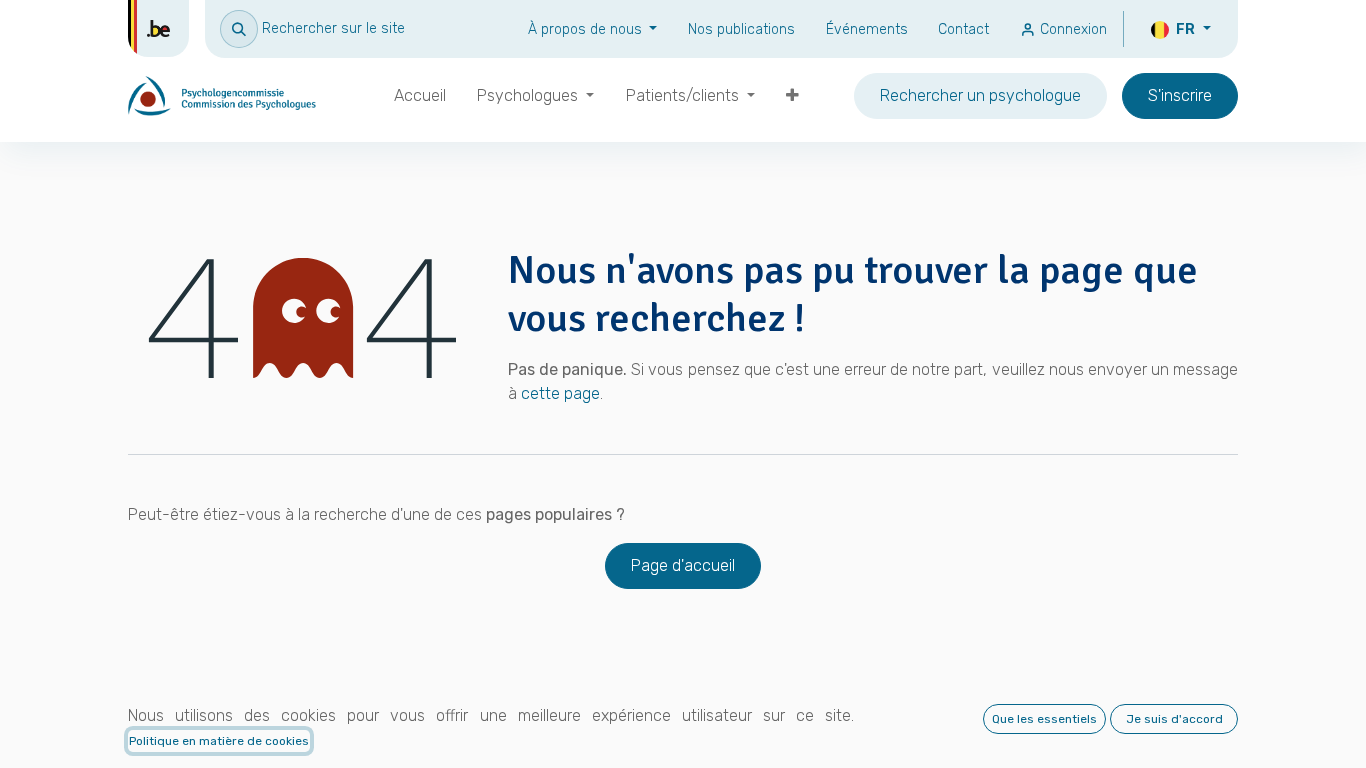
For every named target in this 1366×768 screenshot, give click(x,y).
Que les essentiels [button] (1044, 719)
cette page (560, 393)
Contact (963, 29)
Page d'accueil (683, 565)
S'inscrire (1180, 95)
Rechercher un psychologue (980, 95)
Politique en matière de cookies (219, 741)
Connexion (1071, 29)
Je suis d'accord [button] (1174, 719)
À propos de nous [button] (587, 29)
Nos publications (741, 29)
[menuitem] (420, 96)
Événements (867, 29)
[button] (312, 28)
